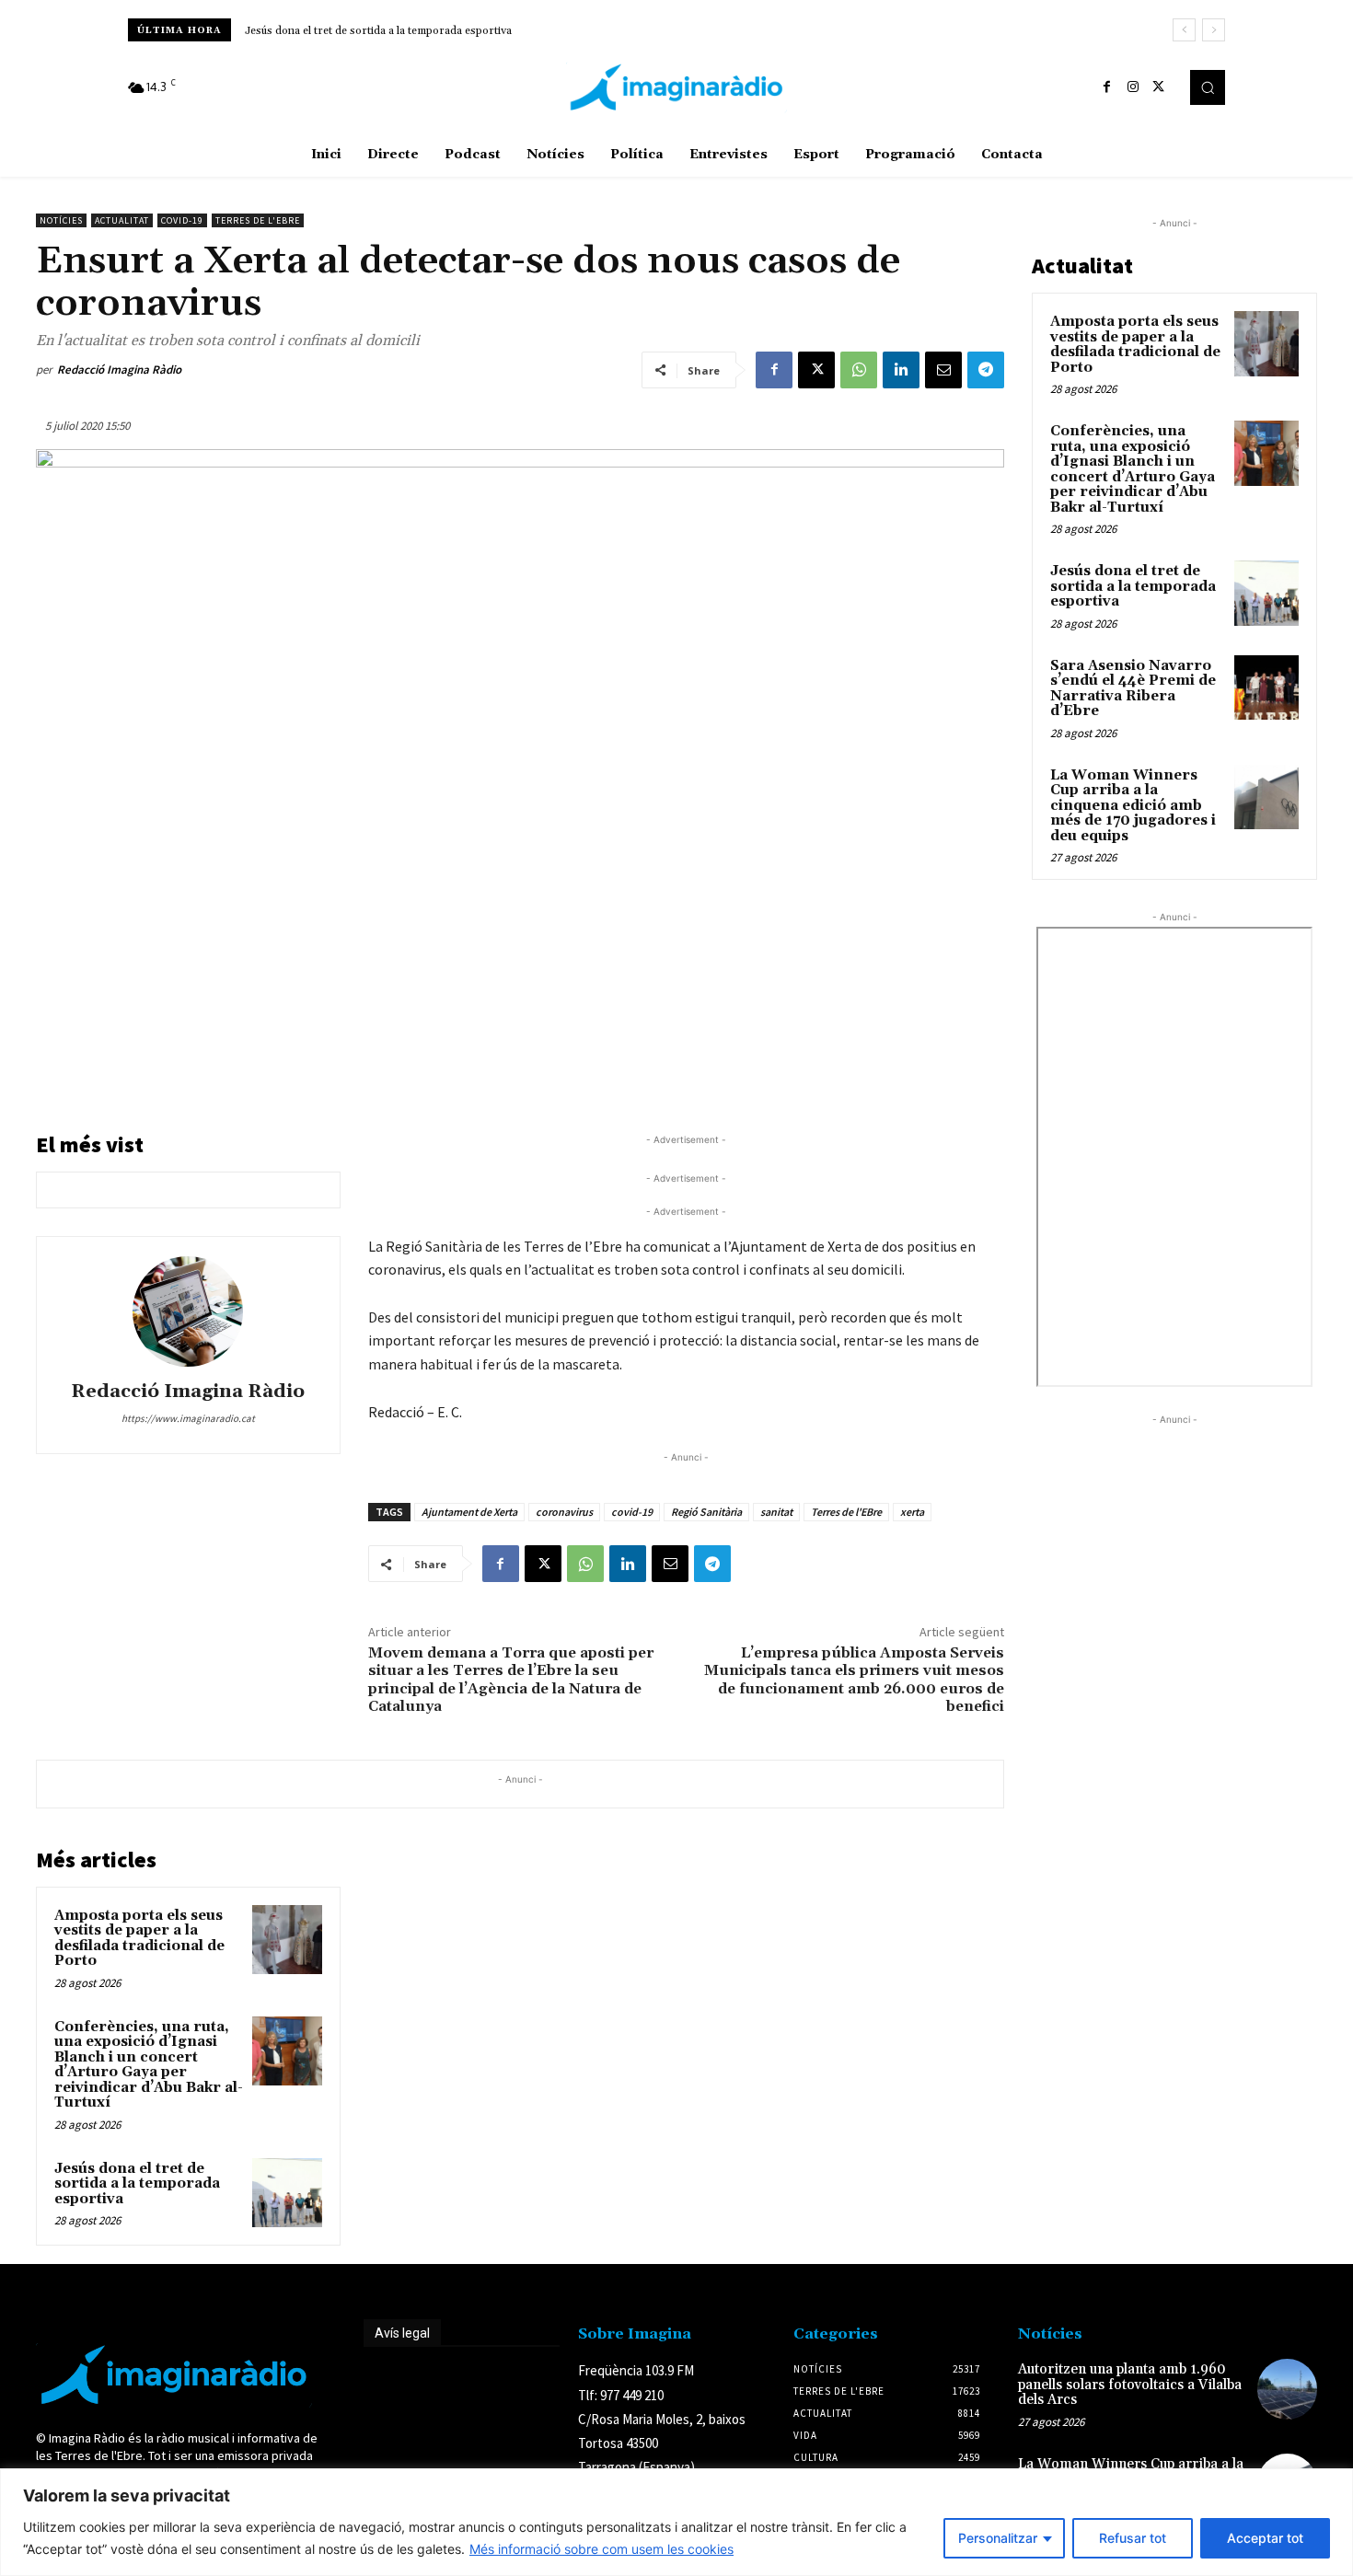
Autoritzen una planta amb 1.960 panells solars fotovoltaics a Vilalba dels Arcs (1130, 2385)
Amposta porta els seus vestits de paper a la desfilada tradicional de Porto (139, 1939)
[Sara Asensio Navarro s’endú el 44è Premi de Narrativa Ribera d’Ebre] (1266, 687)
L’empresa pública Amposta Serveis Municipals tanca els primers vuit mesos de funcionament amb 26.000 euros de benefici (854, 1680)
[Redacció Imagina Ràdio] (188, 1311)
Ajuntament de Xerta (469, 1512)
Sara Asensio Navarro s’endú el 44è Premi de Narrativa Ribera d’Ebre (427, 31)
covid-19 (632, 1512)
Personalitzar (998, 2538)
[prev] (1184, 30)
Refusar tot (1133, 2538)
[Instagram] (1133, 87)
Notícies (61, 220)
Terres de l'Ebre (258, 220)
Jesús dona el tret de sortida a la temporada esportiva (137, 2184)
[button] (1208, 87)
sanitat (776, 1512)
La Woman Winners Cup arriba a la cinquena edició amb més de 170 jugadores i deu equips (1133, 806)
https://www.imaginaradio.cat (188, 1418)
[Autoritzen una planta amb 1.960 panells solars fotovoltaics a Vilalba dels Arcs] (1287, 2389)
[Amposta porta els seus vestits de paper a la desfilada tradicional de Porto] (287, 1940)
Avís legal (402, 2333)
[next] (1214, 30)
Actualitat (122, 220)
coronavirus (564, 1512)
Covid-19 (182, 220)
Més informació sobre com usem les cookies (601, 2549)
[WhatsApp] (859, 370)
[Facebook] (1107, 87)
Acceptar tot (1265, 2538)
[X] (1159, 87)
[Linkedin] (901, 370)
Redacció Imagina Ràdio (119, 370)
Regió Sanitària (706, 1512)
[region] (676, 2522)
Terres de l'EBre (846, 1512)
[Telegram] (986, 370)
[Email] (943, 370)
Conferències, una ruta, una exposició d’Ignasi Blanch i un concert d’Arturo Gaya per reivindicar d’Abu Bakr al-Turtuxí (149, 2065)
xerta (912, 1512)
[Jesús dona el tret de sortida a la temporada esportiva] (287, 2193)
